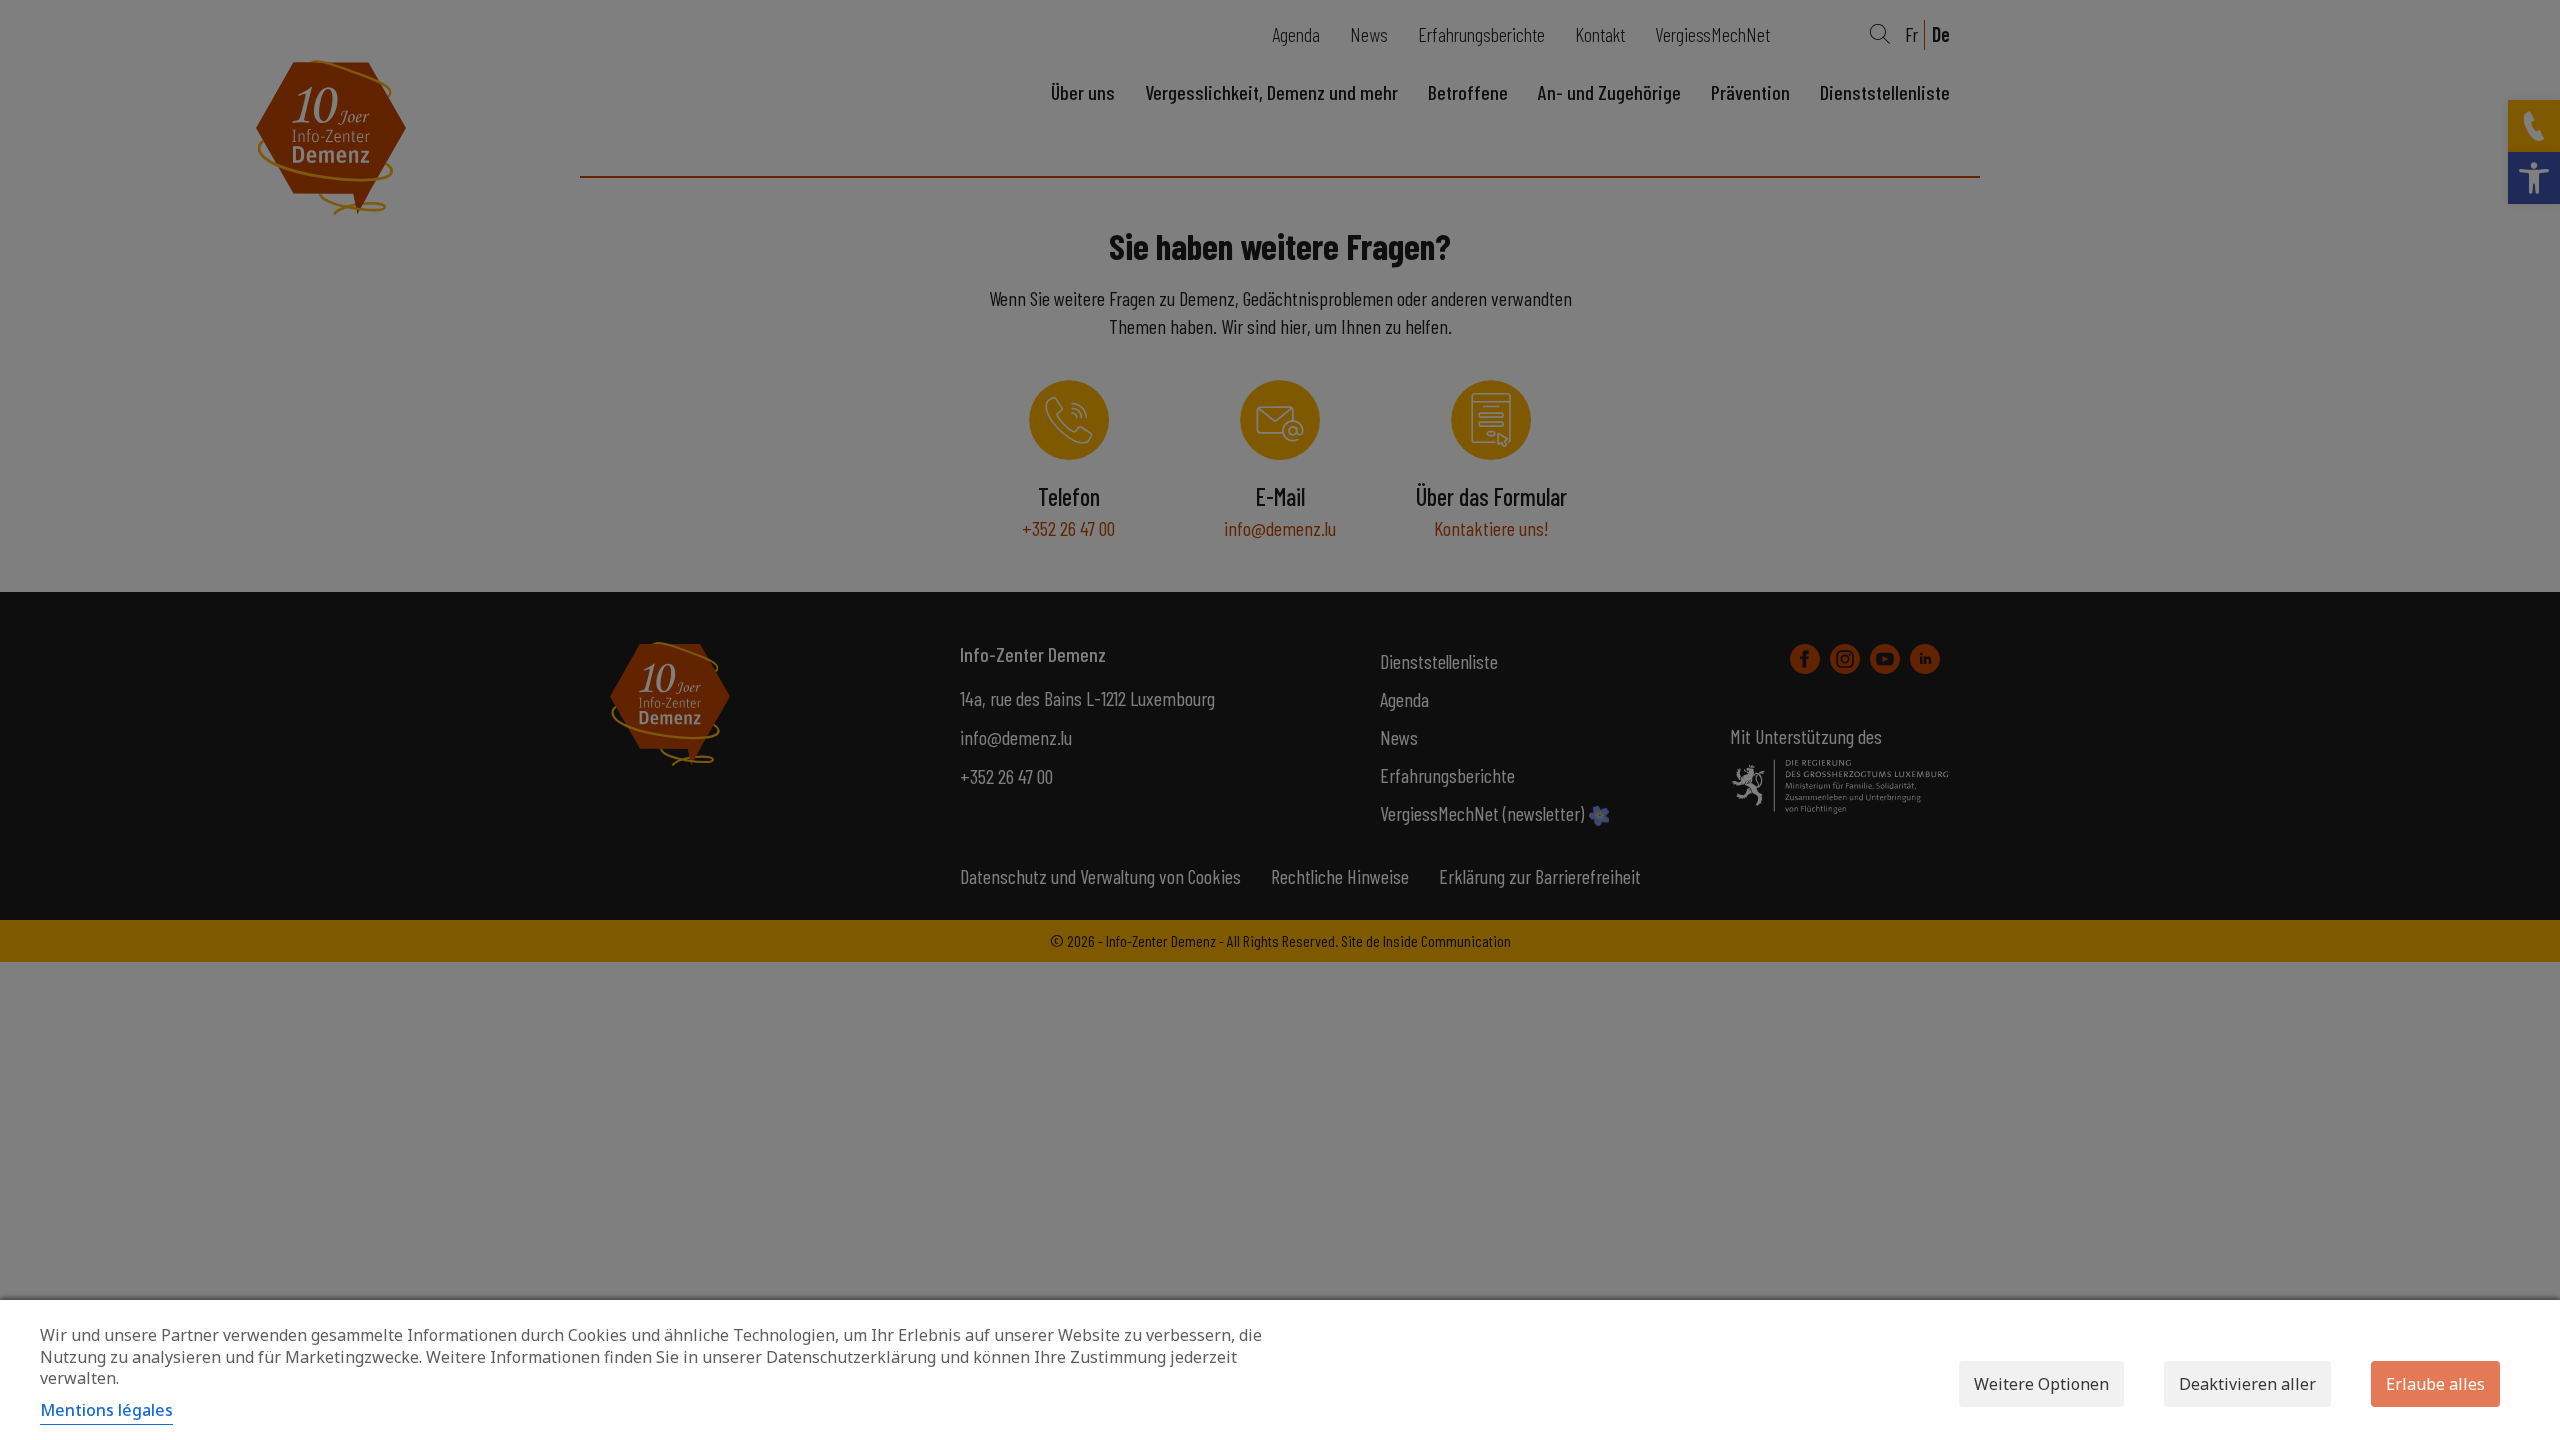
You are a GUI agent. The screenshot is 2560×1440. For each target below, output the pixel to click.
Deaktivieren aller (2247, 1384)
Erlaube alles (2435, 1384)
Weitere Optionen (2041, 1384)
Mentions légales (106, 1410)
